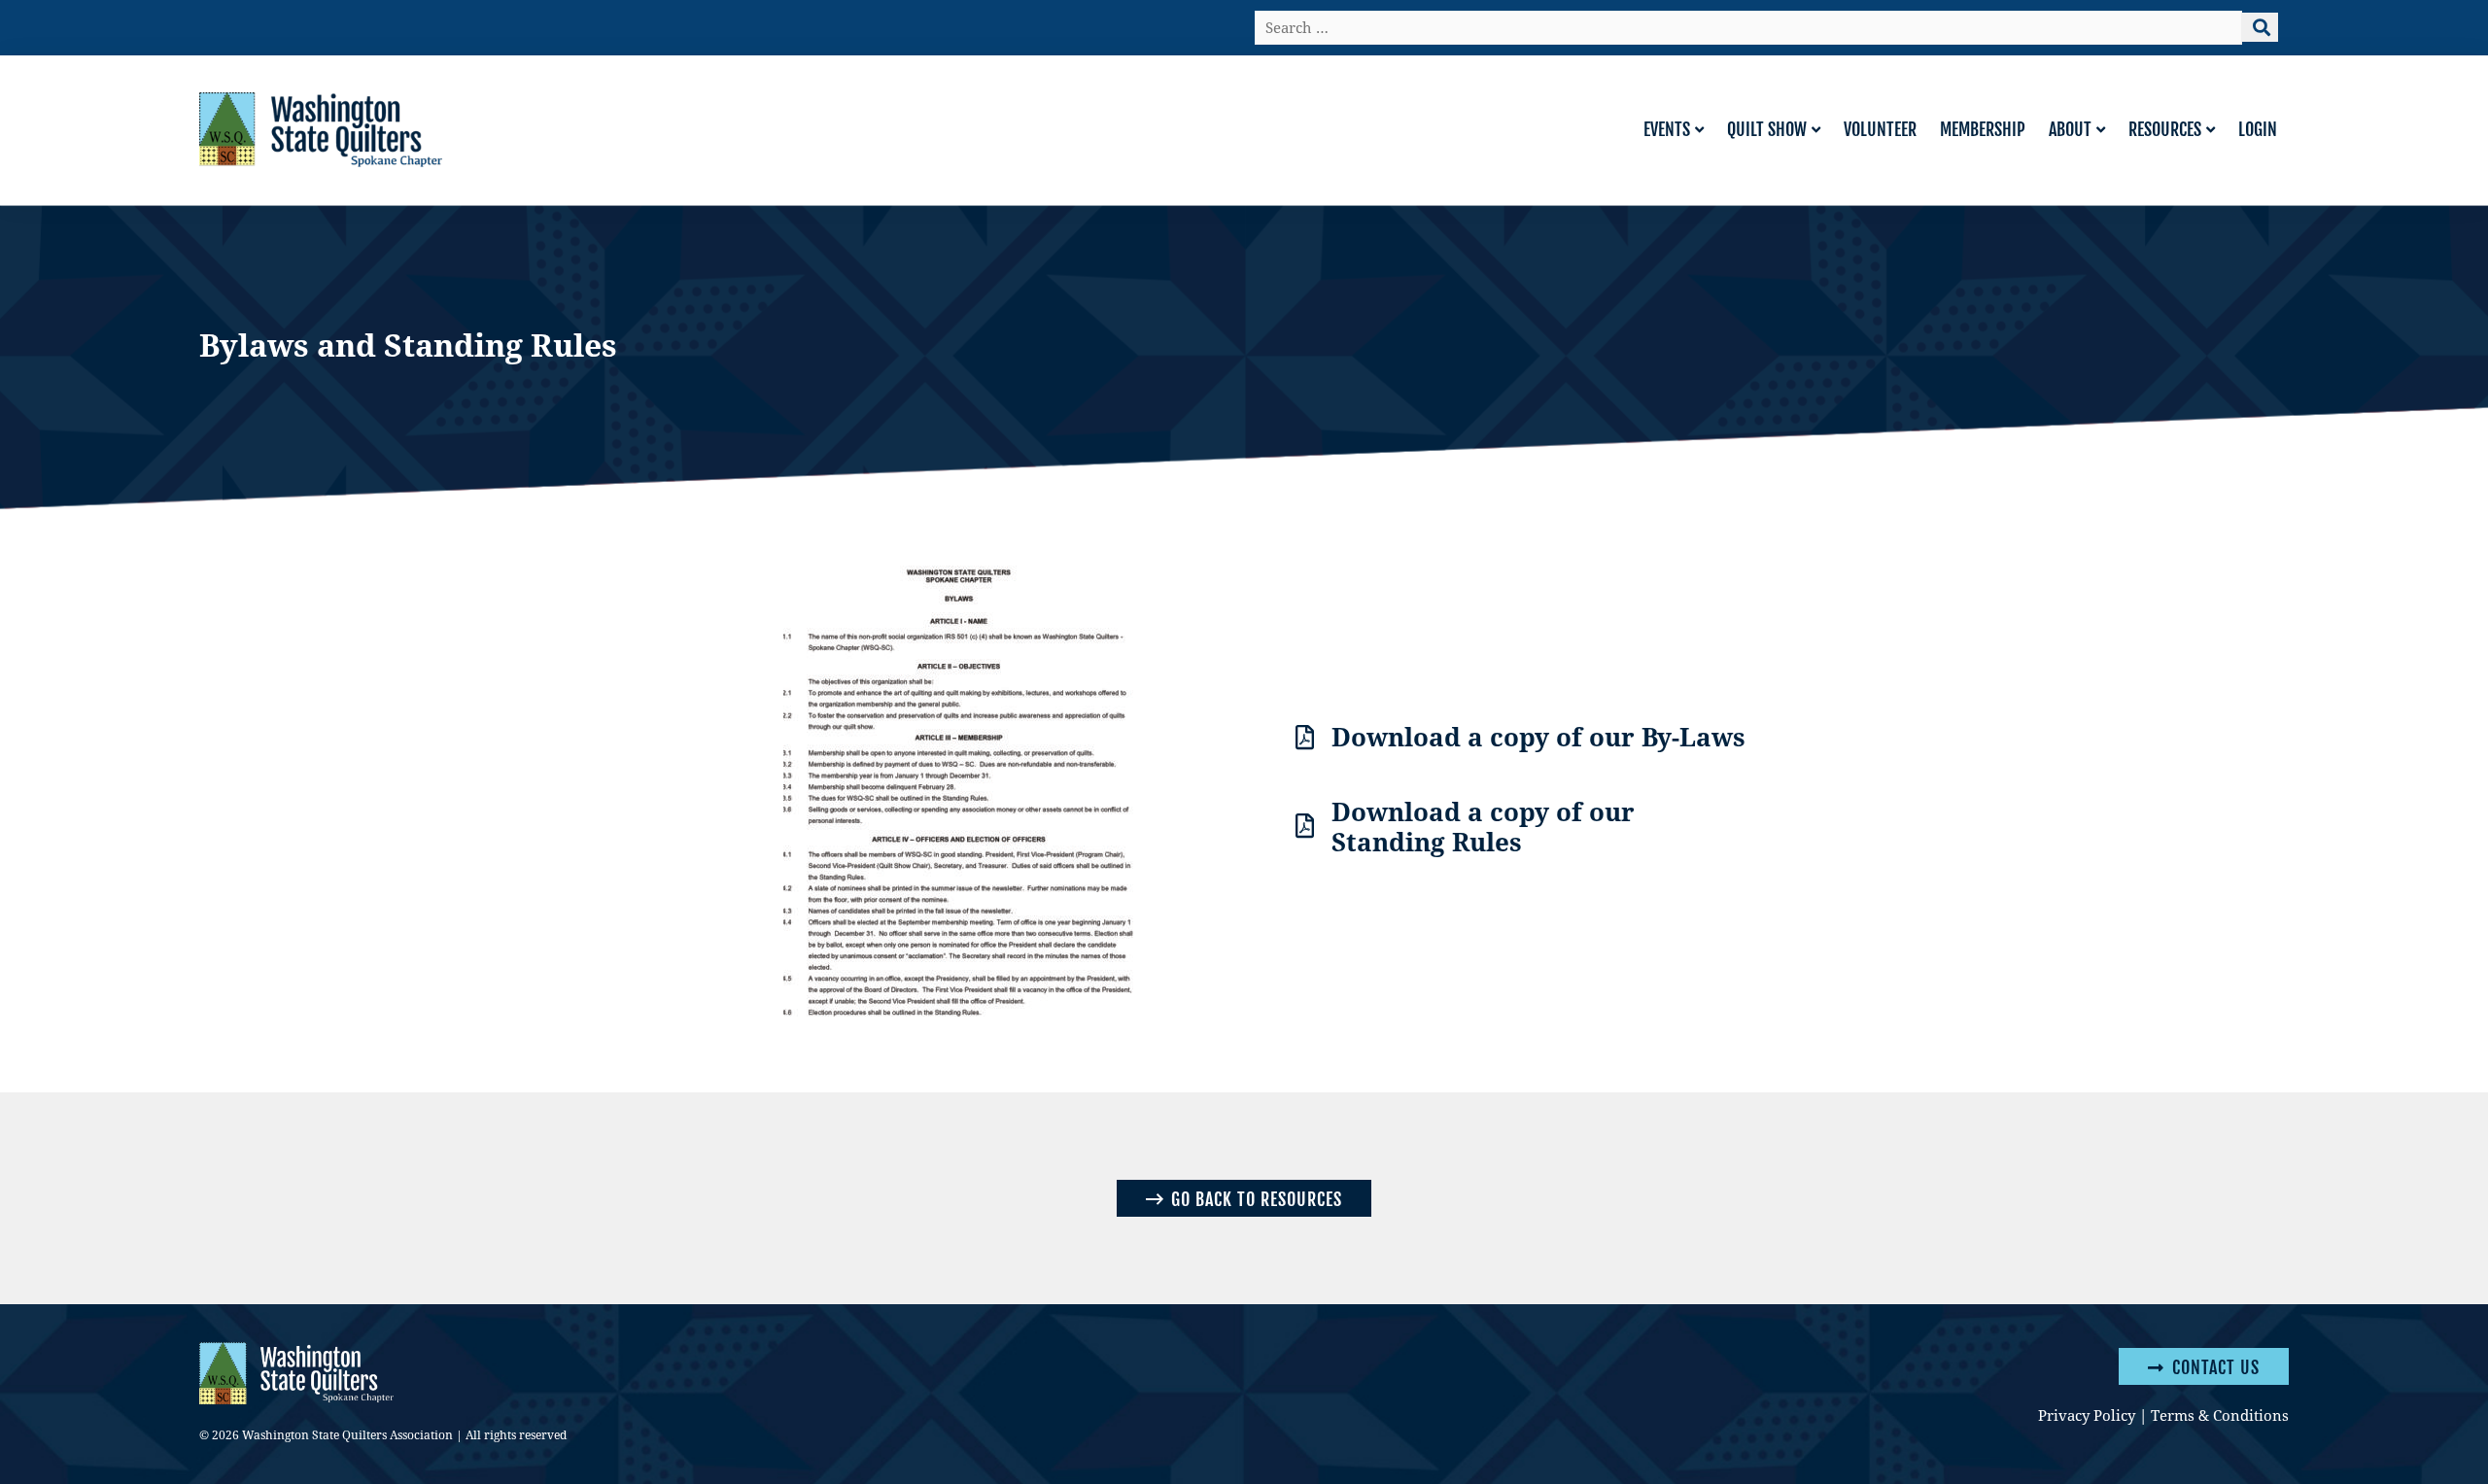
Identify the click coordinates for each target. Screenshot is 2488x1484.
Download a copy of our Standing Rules (1483, 826)
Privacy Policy (2087, 1415)
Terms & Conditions (2220, 1415)
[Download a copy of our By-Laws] (1305, 737)
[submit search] (2260, 27)
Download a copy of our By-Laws (1538, 736)
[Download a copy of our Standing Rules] (1305, 826)
